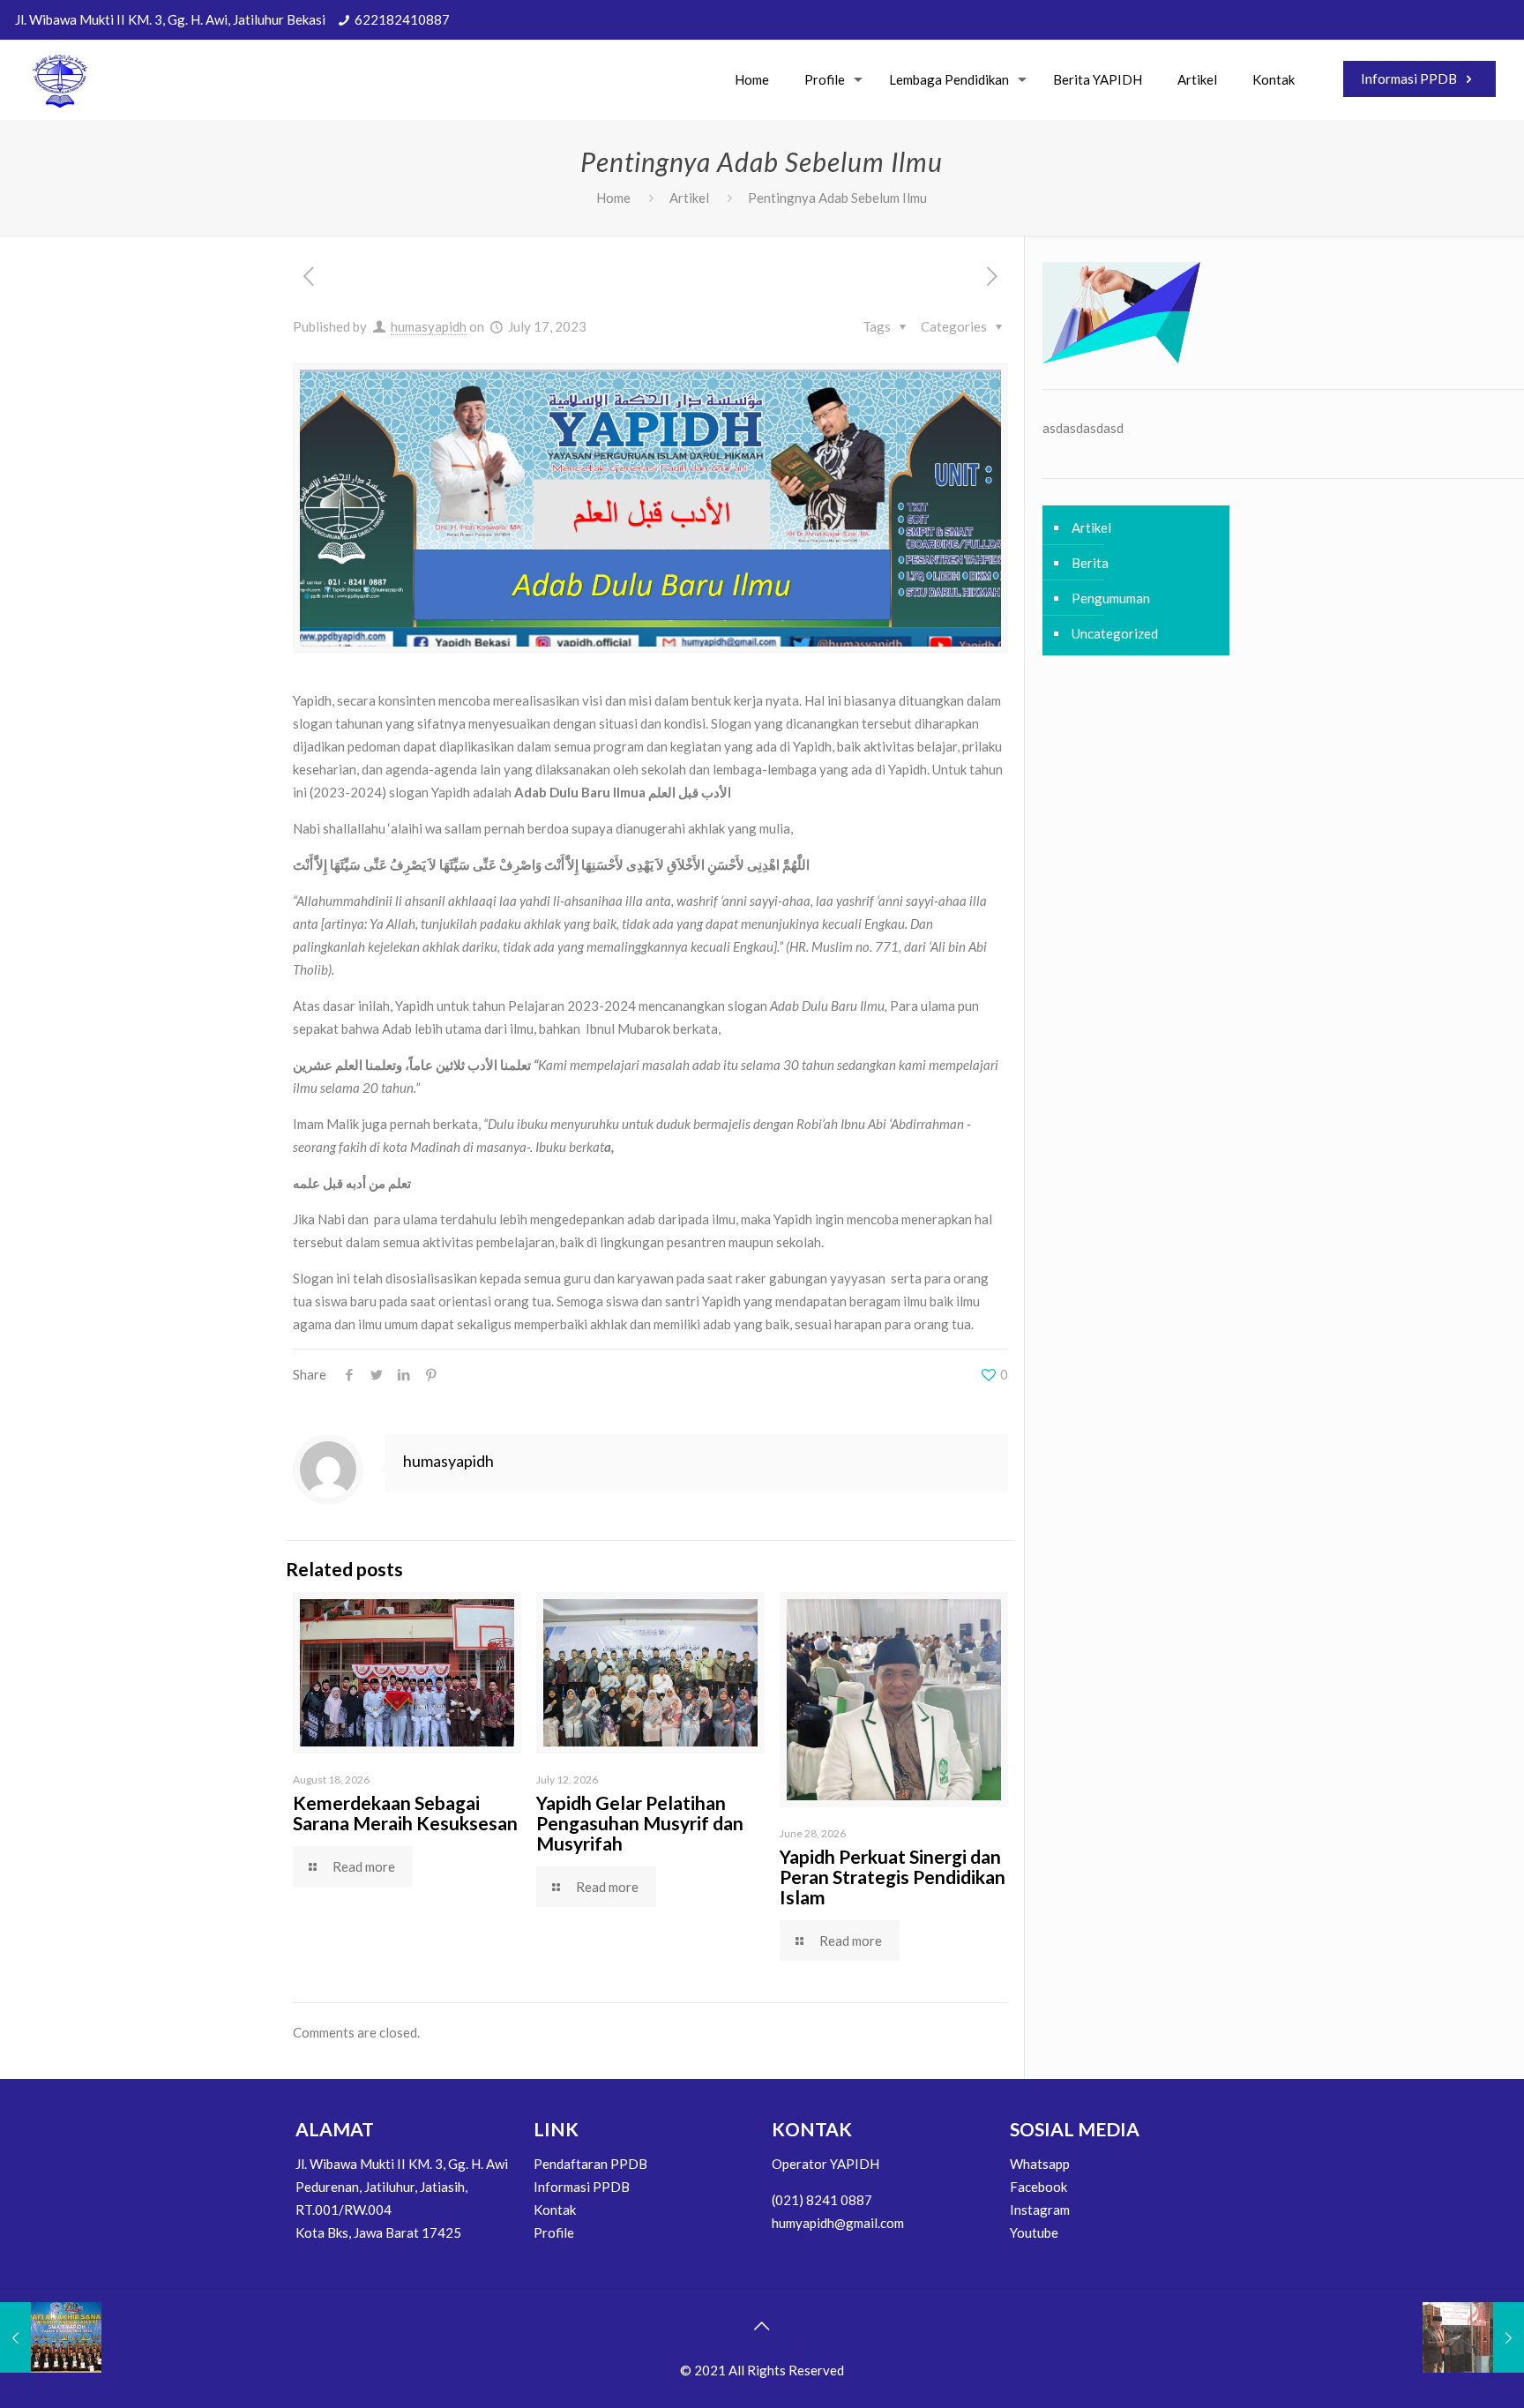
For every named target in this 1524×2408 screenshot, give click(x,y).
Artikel (689, 198)
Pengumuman (1111, 598)
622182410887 (402, 19)
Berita (1090, 563)
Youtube (1034, 2232)
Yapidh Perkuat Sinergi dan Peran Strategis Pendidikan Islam (893, 1877)
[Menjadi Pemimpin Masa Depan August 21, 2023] (1473, 2337)
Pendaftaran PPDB (590, 2164)
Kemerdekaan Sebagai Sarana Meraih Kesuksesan (405, 1813)
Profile (554, 2232)
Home (613, 198)
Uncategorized (1115, 633)
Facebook (1038, 2187)
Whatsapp (1040, 2164)
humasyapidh (429, 326)
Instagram (1040, 2210)
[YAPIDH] (60, 79)
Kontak (555, 2210)
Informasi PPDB (1410, 79)
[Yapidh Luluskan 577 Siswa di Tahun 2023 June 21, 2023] (51, 2337)
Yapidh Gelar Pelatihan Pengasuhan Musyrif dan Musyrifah (640, 1823)
